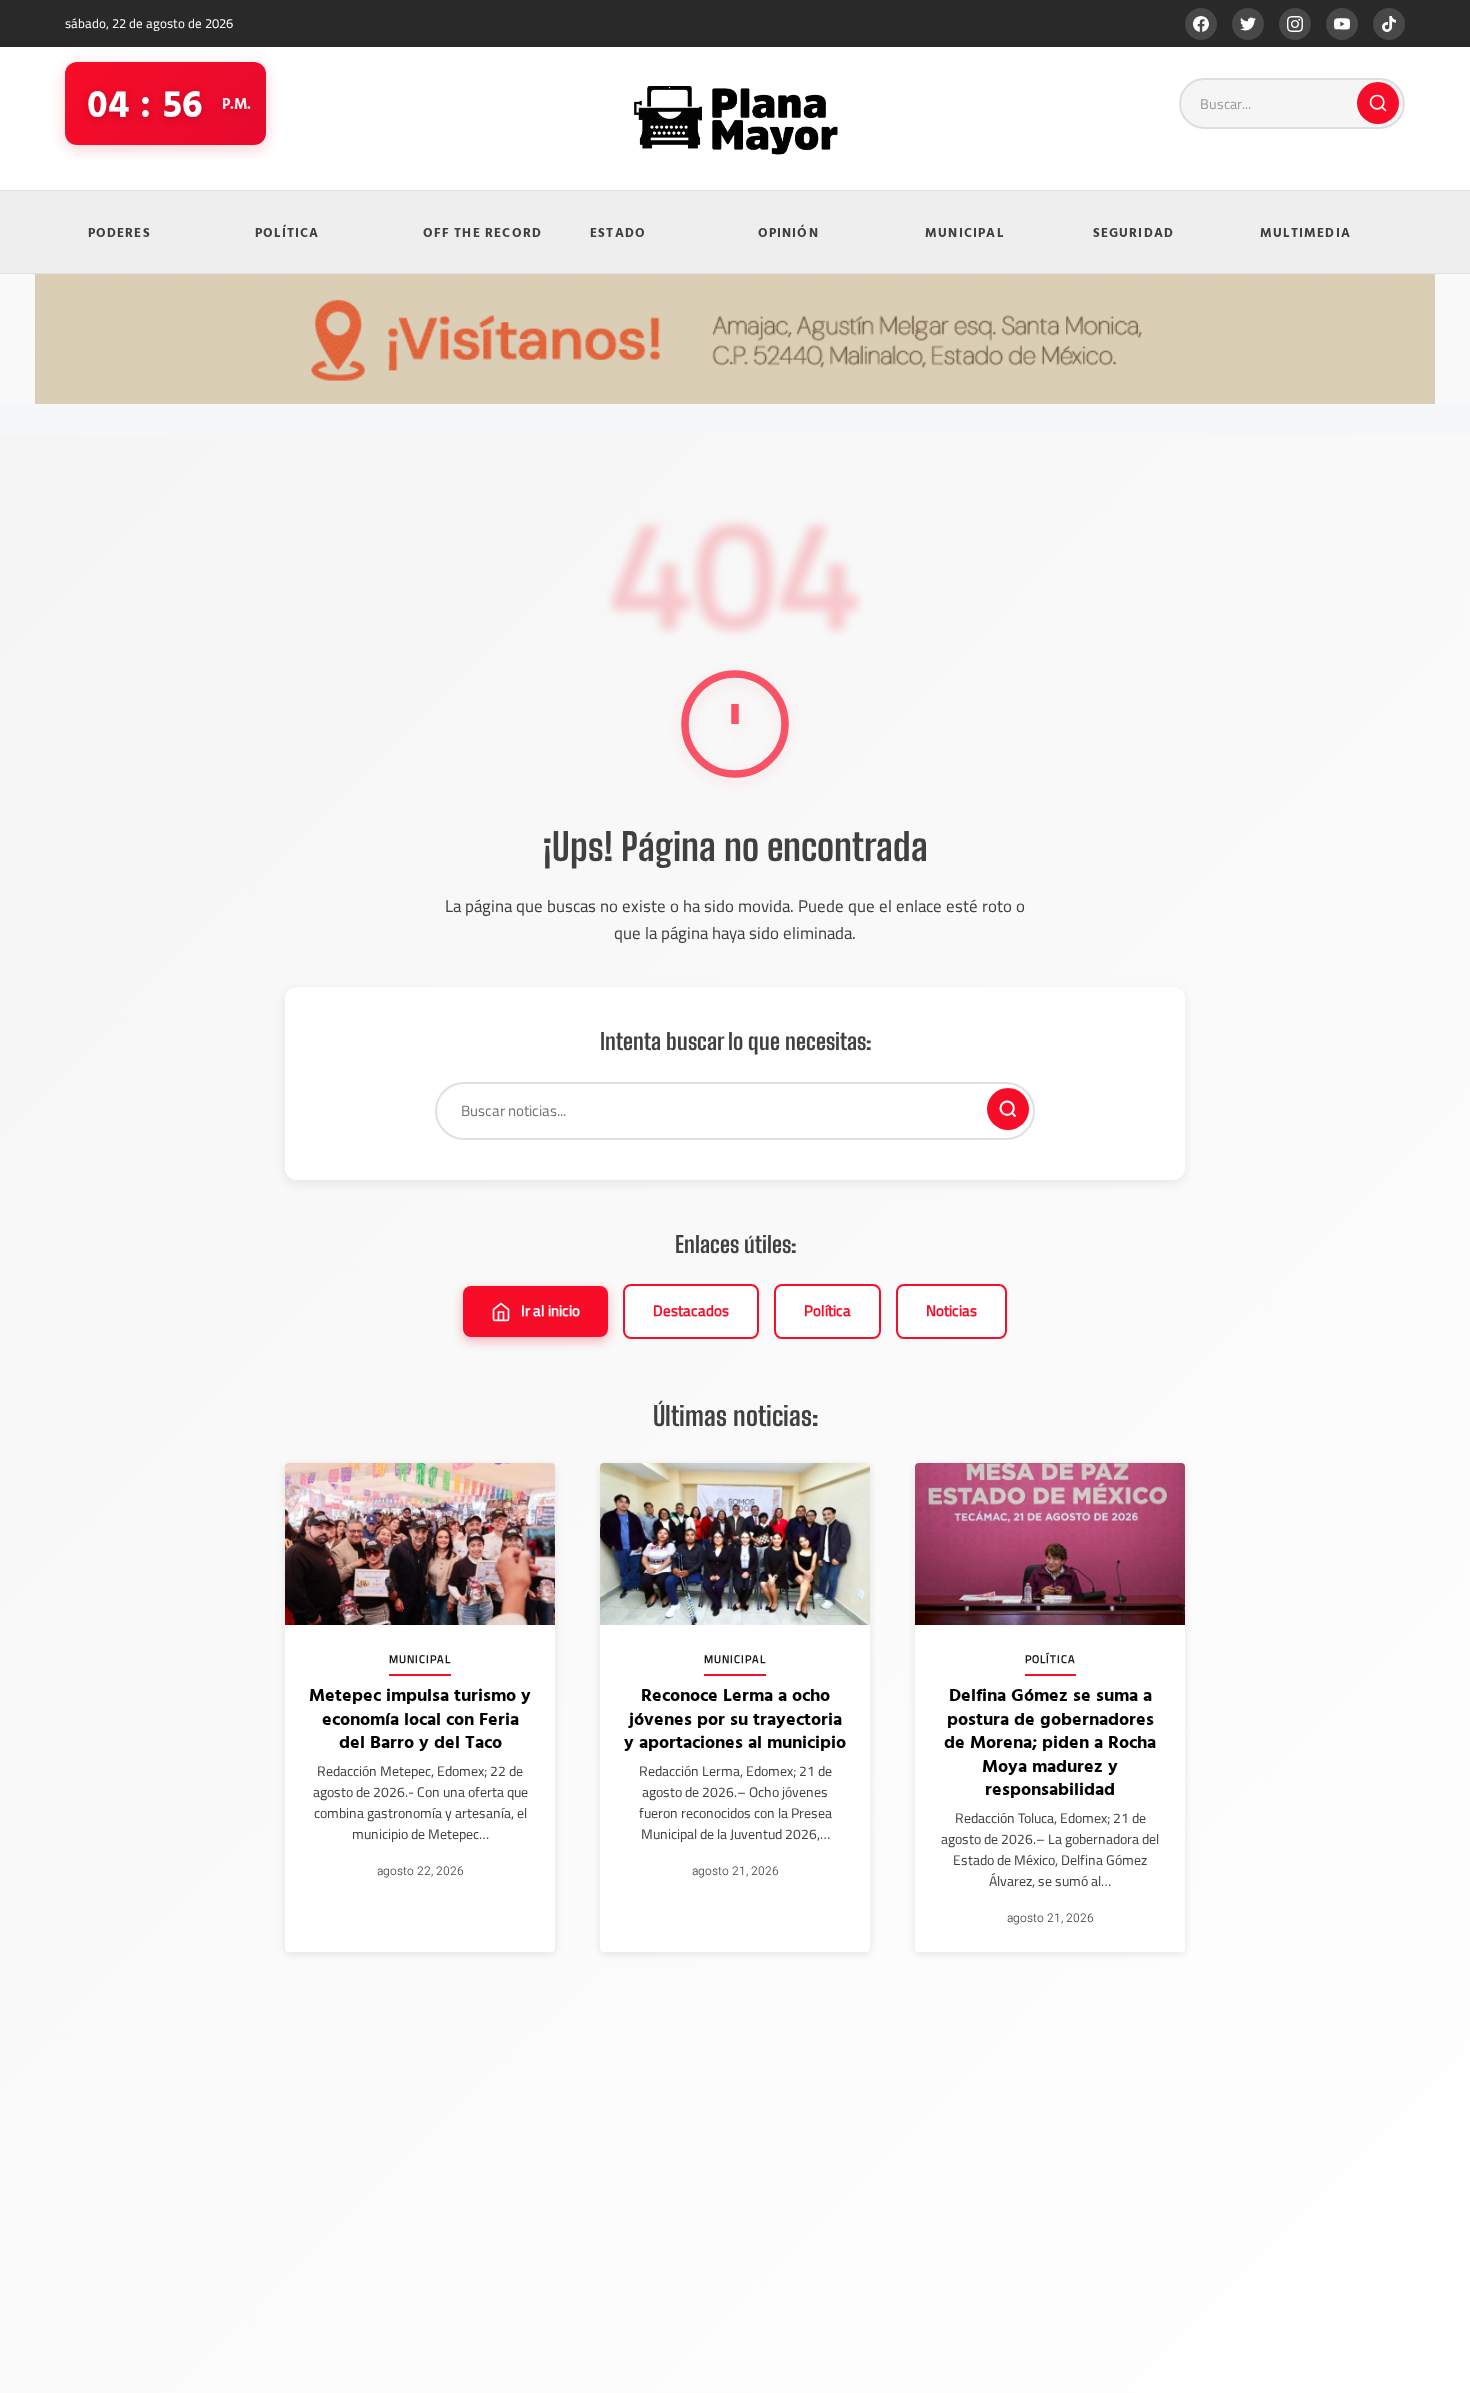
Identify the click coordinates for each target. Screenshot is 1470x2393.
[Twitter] (1248, 24)
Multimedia (1305, 232)
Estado (618, 232)
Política (287, 232)
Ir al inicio (550, 1310)
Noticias (951, 1310)
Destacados (691, 1310)
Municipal (964, 232)
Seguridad (1134, 232)
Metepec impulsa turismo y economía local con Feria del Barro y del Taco (420, 1718)
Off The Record (483, 232)
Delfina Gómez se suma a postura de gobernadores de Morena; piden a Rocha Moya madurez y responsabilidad (1050, 1741)
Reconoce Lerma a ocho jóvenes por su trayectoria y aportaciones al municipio (735, 1718)
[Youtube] (1342, 24)
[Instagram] (1295, 24)
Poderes (119, 232)
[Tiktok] (1389, 24)
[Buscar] (1378, 103)
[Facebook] (1201, 24)
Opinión (788, 232)
